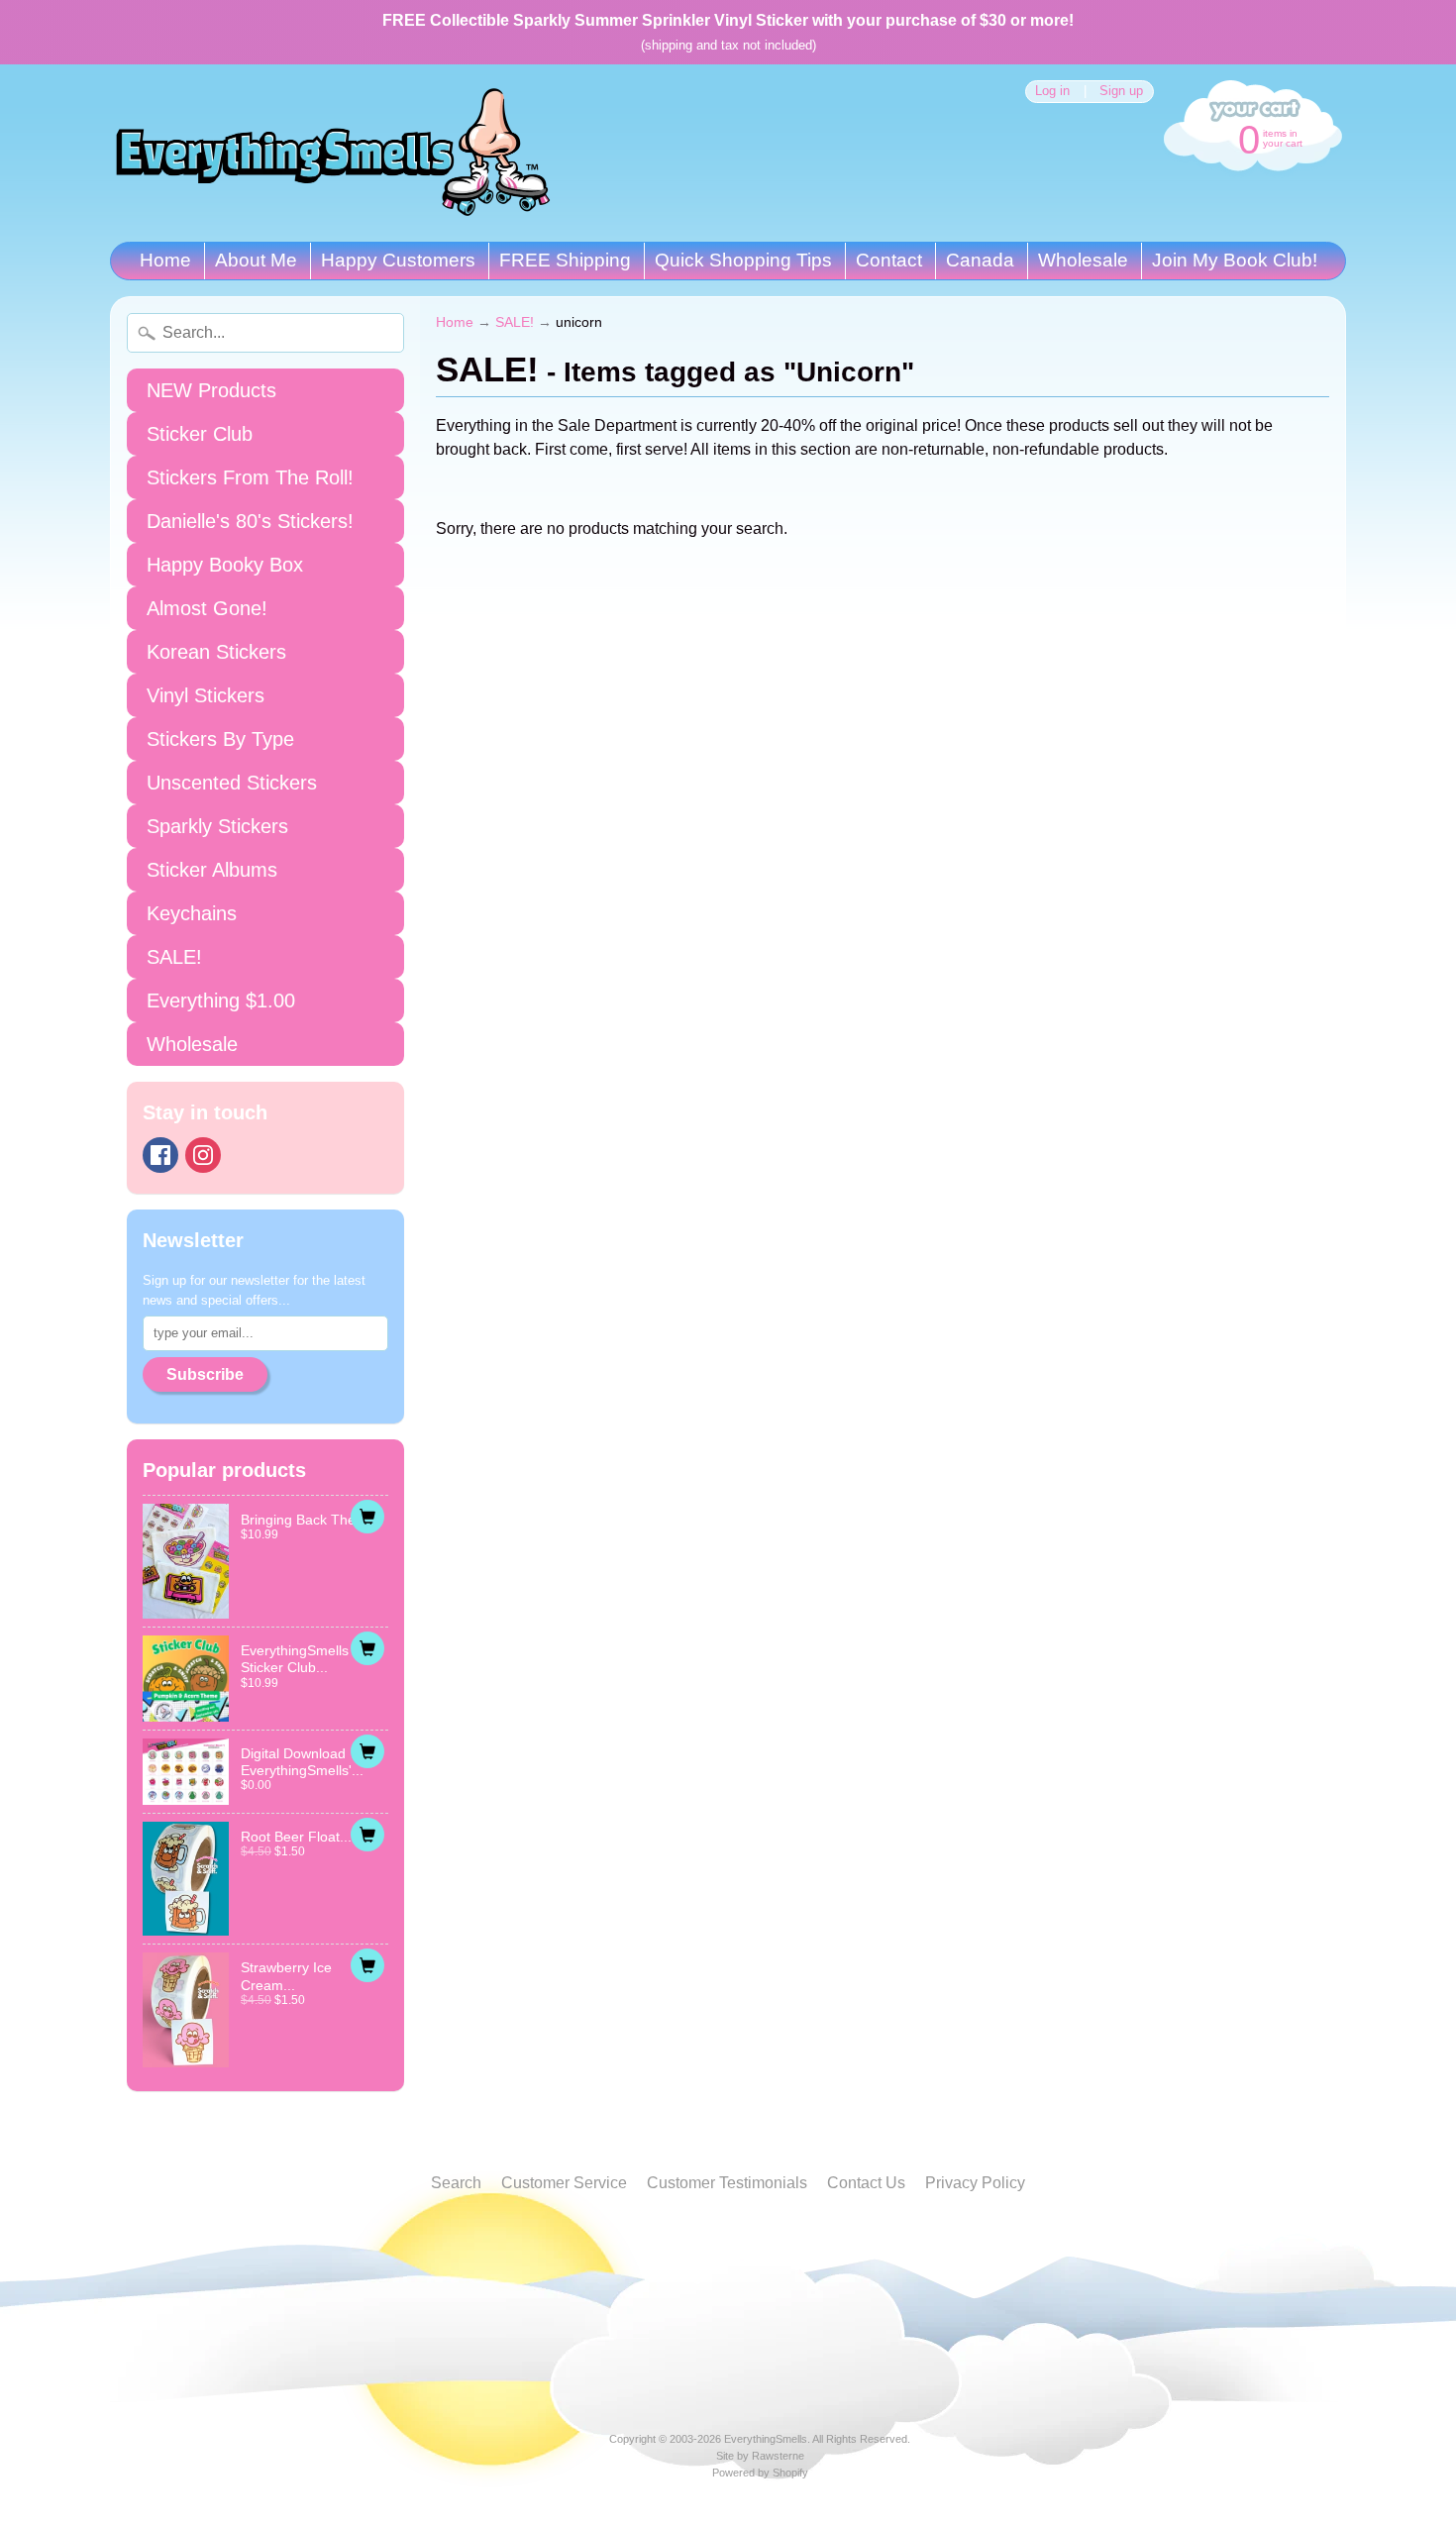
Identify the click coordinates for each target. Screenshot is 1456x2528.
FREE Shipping (565, 260)
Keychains (192, 913)
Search (456, 2183)
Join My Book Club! (1235, 260)
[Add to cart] (367, 1517)
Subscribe (205, 1374)
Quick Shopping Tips (743, 260)
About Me (256, 260)
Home (165, 260)
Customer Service (564, 2183)
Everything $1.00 (221, 1001)
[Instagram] (203, 1155)
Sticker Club (200, 434)
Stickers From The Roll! (250, 477)
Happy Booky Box (225, 565)
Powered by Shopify (760, 2473)
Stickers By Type (220, 739)
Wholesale (1083, 260)
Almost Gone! (207, 608)
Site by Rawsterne (760, 2456)
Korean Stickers (216, 652)
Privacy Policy (975, 2183)
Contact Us (866, 2183)
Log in (1052, 92)
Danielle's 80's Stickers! (250, 521)
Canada (980, 260)
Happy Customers (398, 260)
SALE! (174, 957)
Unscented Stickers (232, 783)
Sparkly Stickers (217, 826)
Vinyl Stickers (206, 695)
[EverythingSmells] (333, 153)
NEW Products (211, 390)
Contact (889, 260)
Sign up (1121, 92)
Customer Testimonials (727, 2183)
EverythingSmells (766, 2439)
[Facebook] (160, 1155)
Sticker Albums (212, 870)
